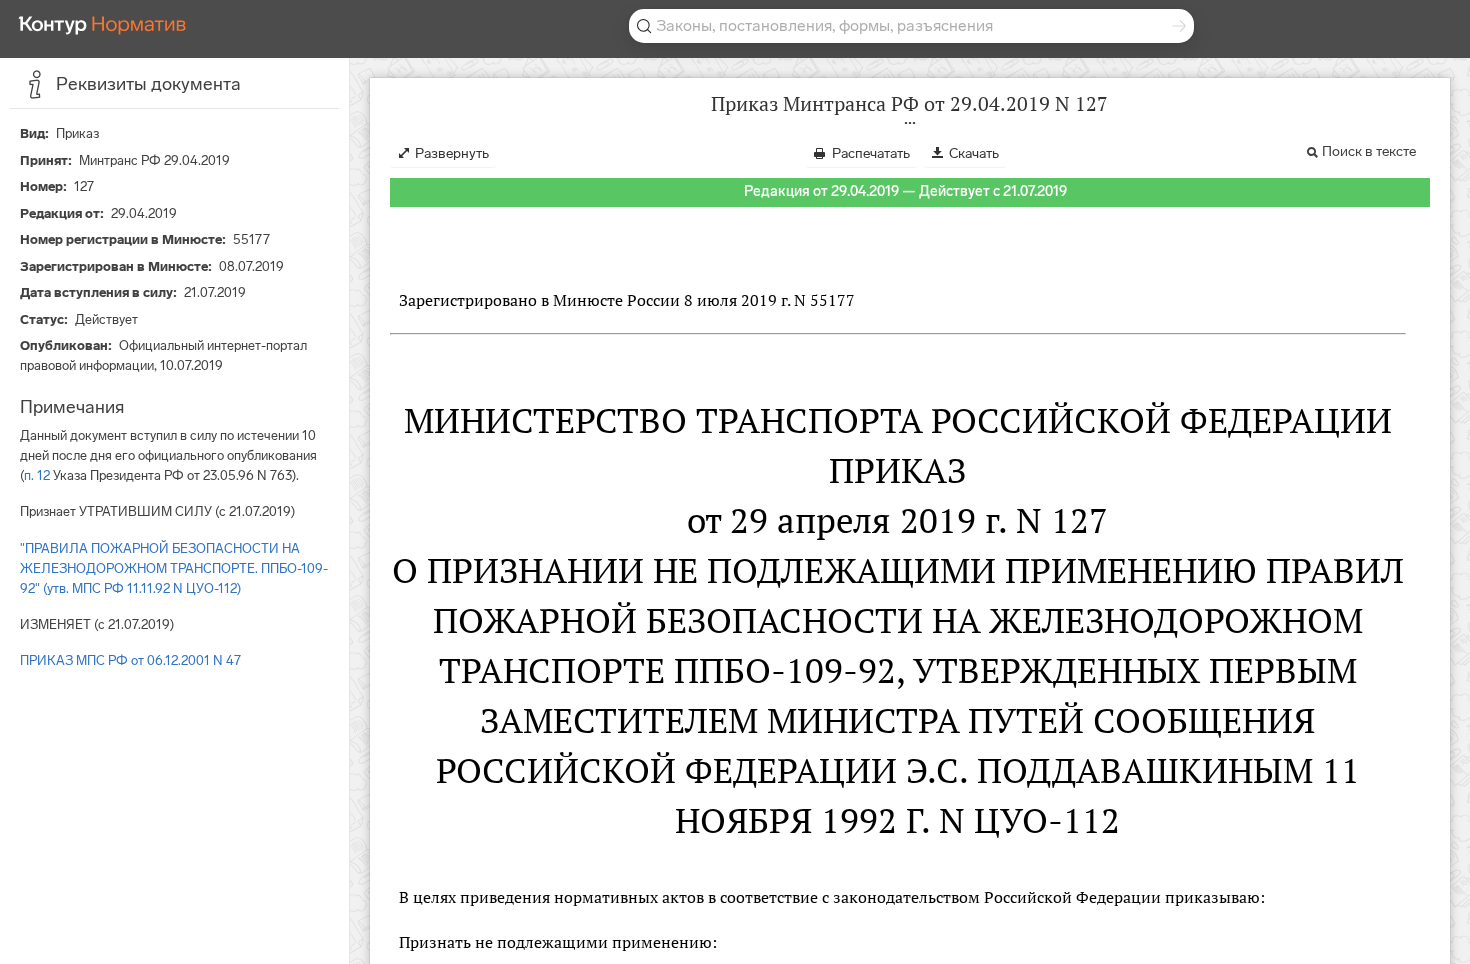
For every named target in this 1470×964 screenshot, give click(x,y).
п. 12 (37, 475)
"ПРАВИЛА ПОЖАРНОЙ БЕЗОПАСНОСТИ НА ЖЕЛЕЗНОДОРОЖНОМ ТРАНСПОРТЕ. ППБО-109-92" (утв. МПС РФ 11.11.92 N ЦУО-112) (174, 568)
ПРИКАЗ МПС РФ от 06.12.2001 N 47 (130, 660)
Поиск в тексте (1369, 151)
